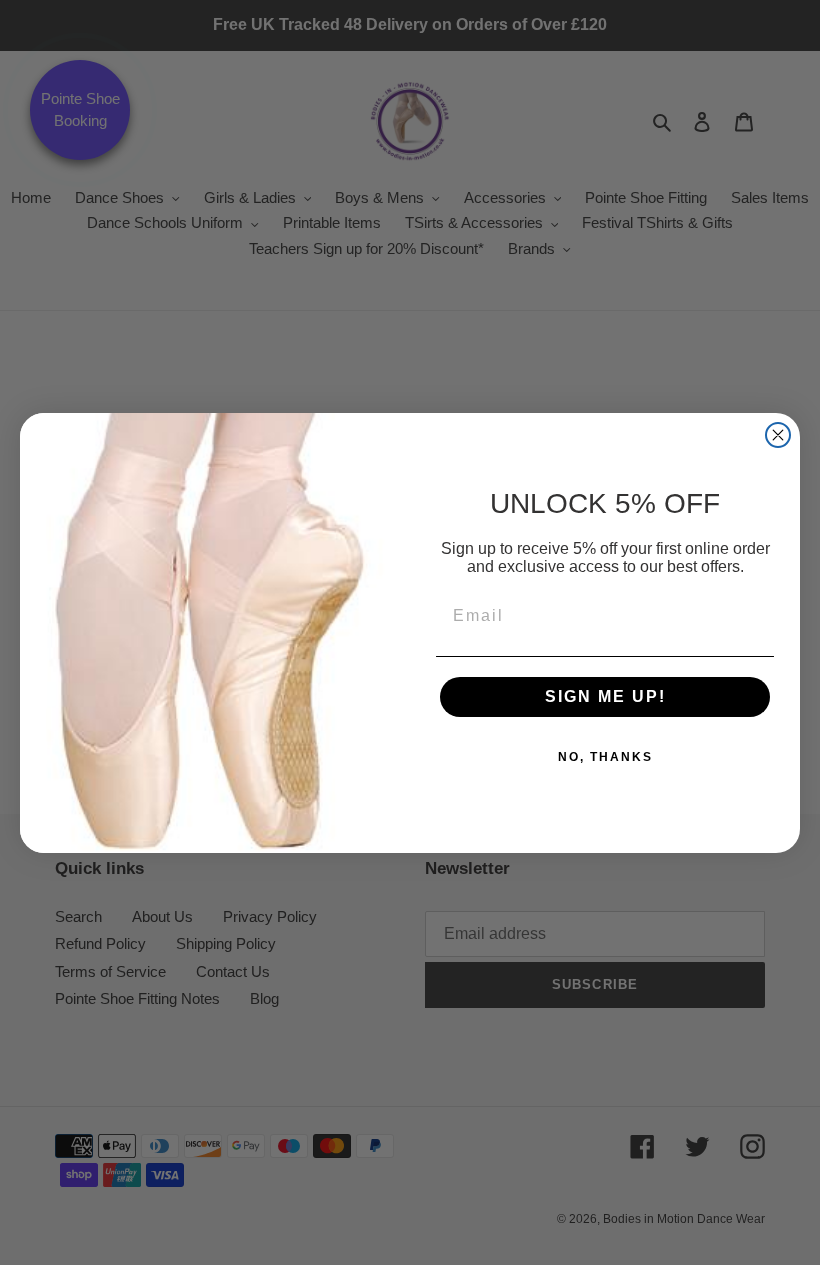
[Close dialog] (778, 435)
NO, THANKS (605, 757)
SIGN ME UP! (605, 696)
